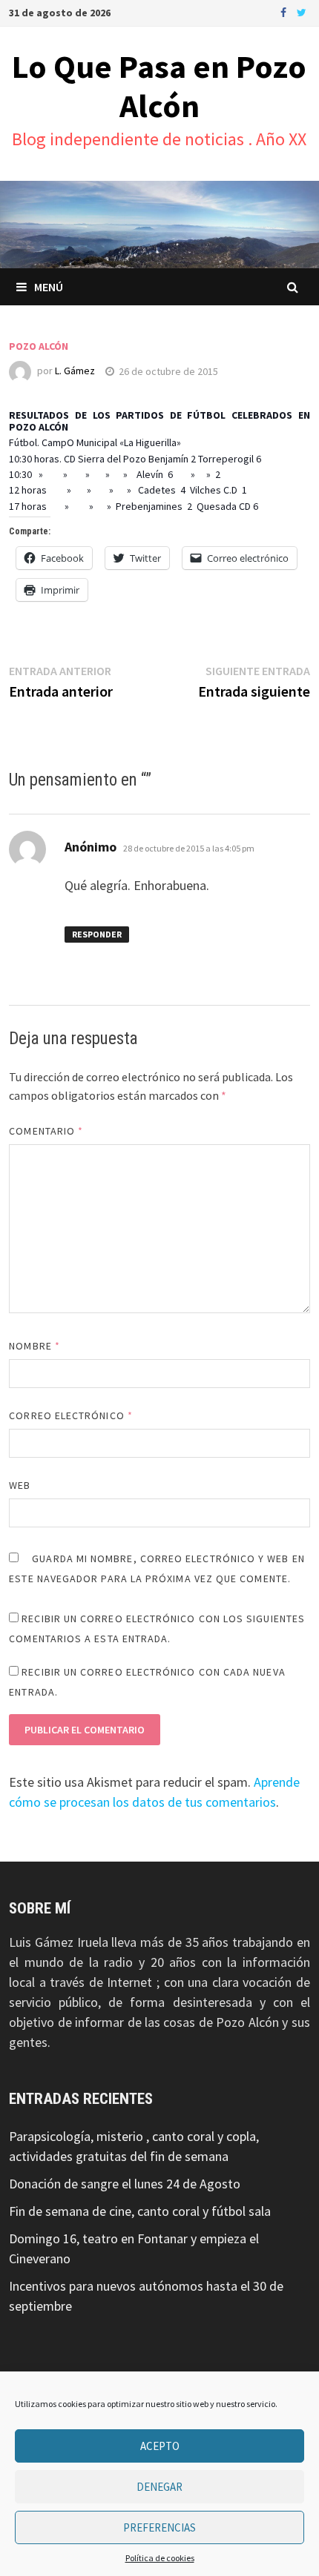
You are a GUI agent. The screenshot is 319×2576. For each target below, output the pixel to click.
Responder (97, 934)
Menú (49, 287)
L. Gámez (75, 371)
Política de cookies (160, 2558)
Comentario (46, 1131)
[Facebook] (285, 11)
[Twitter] (302, 11)
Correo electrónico (71, 1415)
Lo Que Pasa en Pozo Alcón (159, 86)
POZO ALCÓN (39, 346)
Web (20, 1485)
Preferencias (159, 2527)
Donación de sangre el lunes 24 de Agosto (125, 2184)
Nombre (34, 1346)
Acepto (160, 2446)
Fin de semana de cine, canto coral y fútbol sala (140, 2211)
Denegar (159, 2487)
